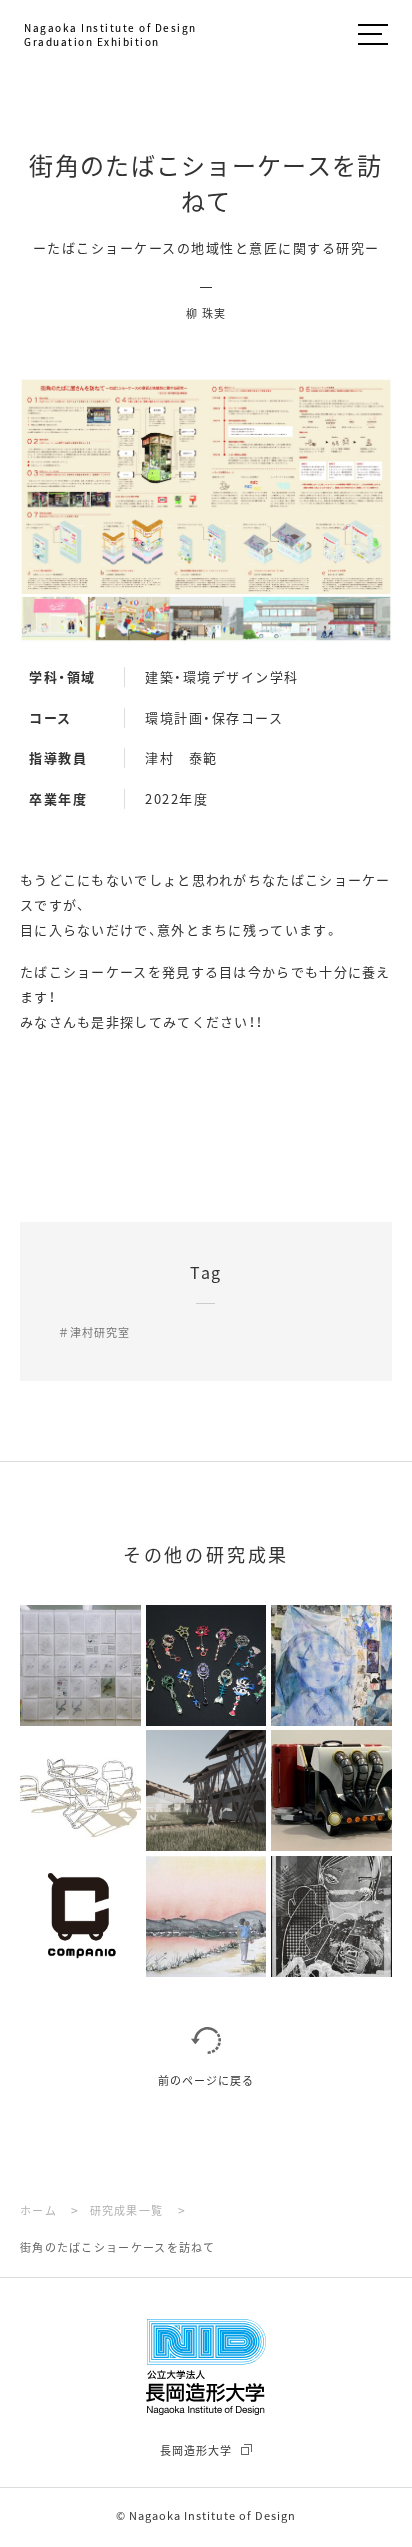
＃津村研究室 (94, 1332)
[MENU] (373, 37)
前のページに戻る (206, 2080)
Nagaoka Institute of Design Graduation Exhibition (110, 35)
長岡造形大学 (196, 2450)
